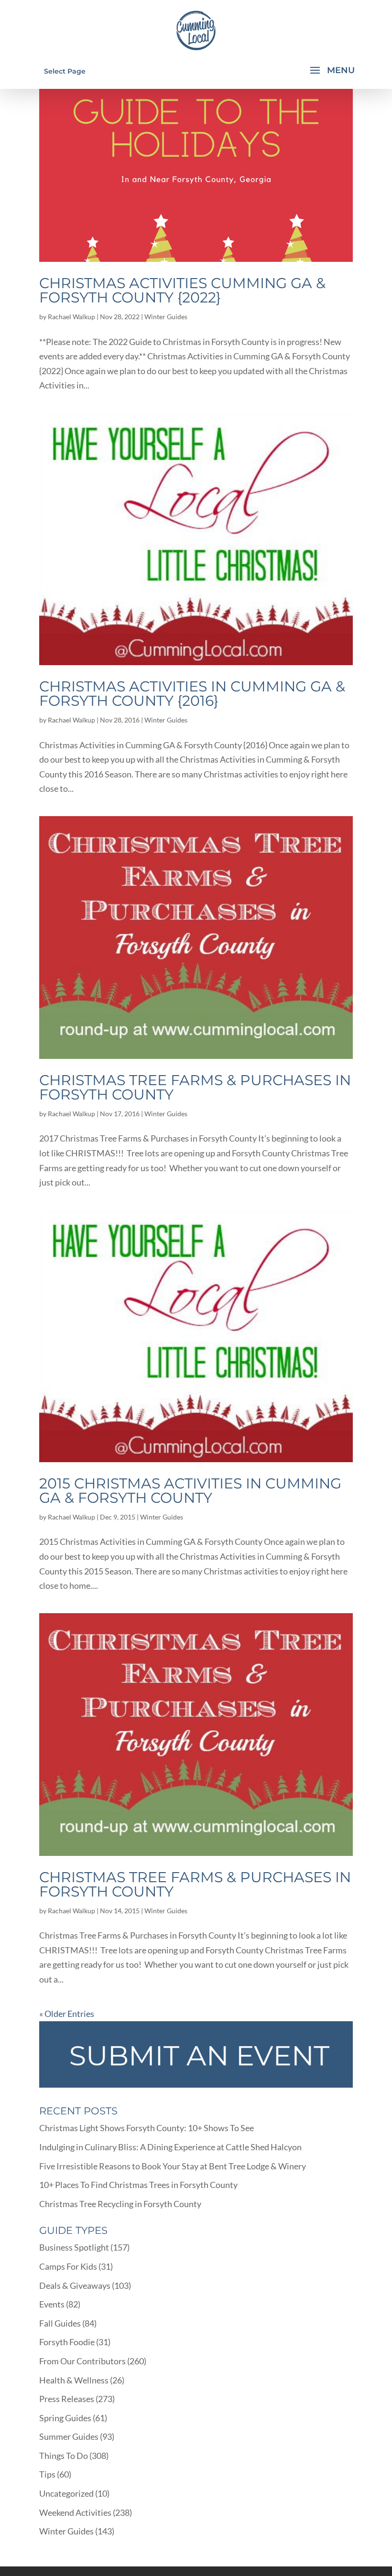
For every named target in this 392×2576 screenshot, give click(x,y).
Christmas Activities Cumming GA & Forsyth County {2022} (182, 290)
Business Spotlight (74, 2247)
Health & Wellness (74, 2380)
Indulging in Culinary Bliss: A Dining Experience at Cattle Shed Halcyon (170, 2147)
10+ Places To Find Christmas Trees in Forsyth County (138, 2185)
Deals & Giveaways (75, 2285)
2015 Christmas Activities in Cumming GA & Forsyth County (190, 1491)
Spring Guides (65, 2418)
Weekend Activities (75, 2512)
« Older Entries (67, 2014)
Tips (47, 2474)
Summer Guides (69, 2436)
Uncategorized (66, 2493)
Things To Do (64, 2456)
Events (52, 2304)
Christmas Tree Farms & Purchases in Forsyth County (195, 1087)
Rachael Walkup (71, 317)
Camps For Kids (68, 2266)
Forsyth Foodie (67, 2342)
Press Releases (67, 2399)
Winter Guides (166, 317)
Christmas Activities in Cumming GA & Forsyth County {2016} (192, 694)
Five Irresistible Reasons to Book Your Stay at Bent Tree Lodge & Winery (173, 2166)
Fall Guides (60, 2323)
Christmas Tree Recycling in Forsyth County (120, 2204)
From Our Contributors (82, 2361)
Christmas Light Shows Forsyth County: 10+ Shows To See (147, 2128)
